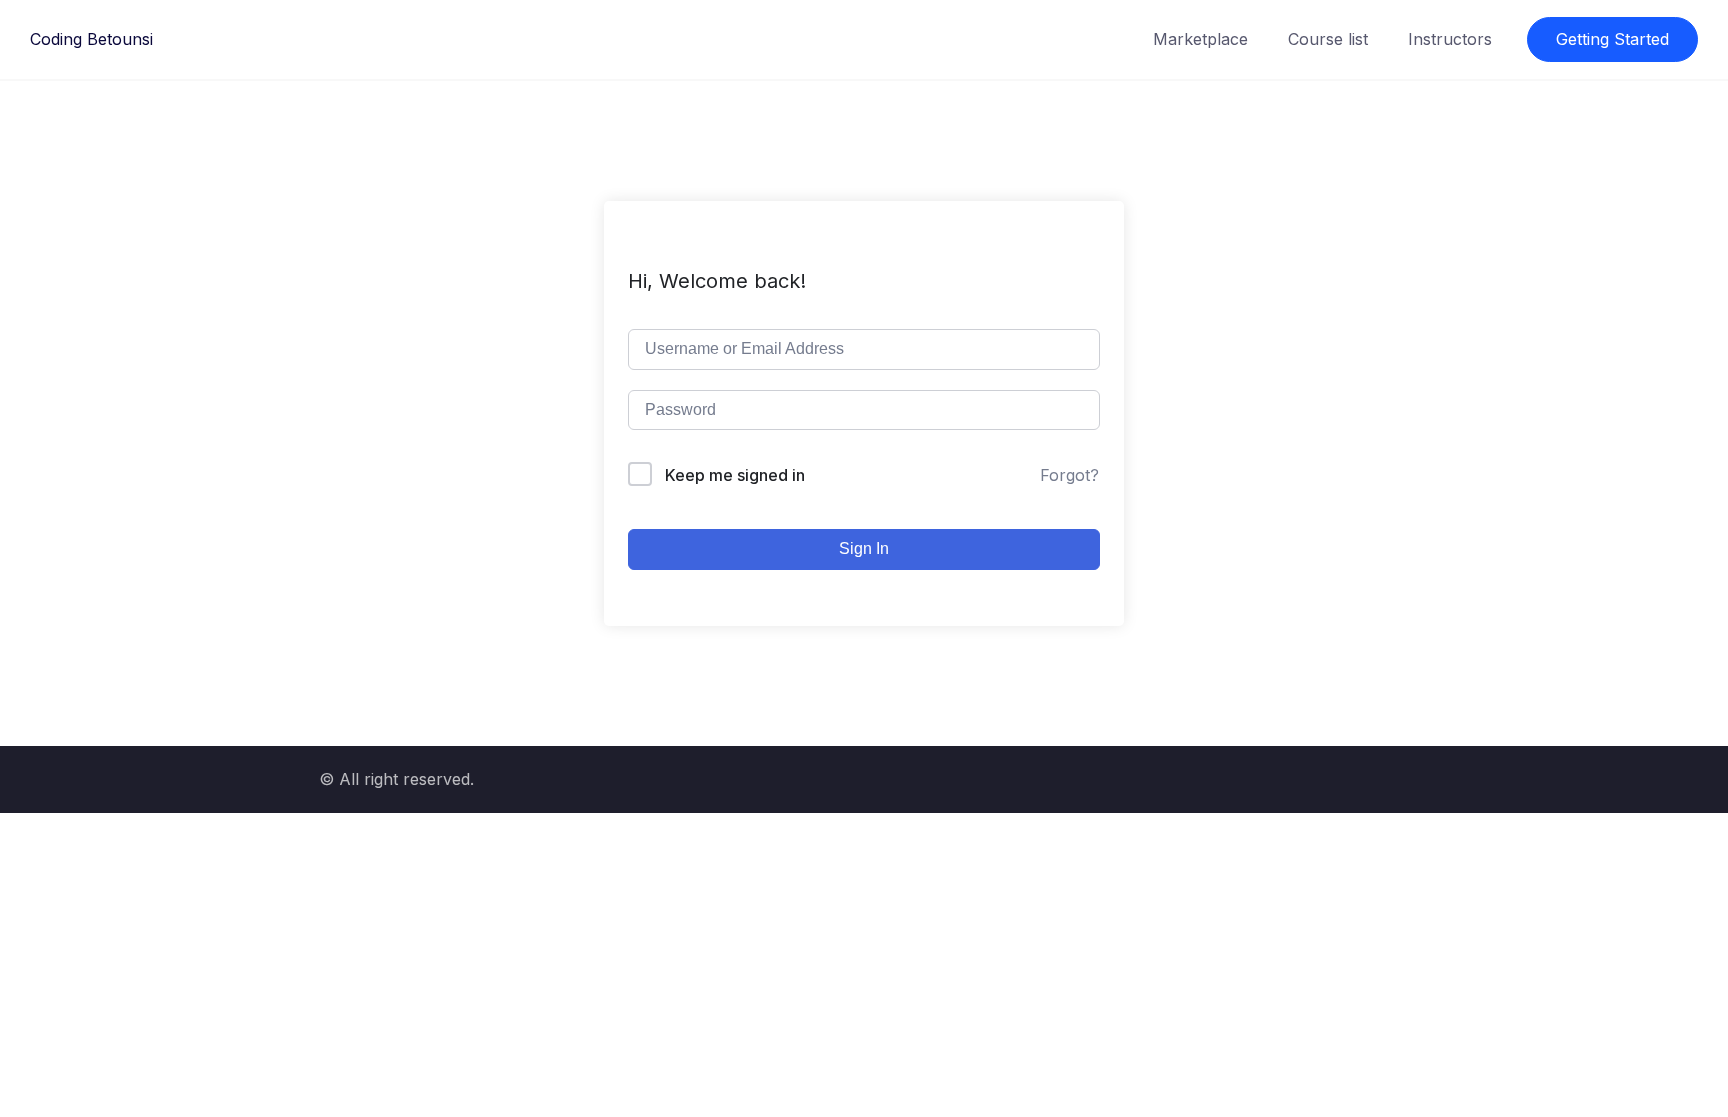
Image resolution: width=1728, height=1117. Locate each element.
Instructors (1450, 39)
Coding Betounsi (91, 39)
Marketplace (1200, 39)
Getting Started (1612, 39)
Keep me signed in (735, 475)
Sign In (864, 548)
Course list (1328, 39)
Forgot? (1069, 475)
